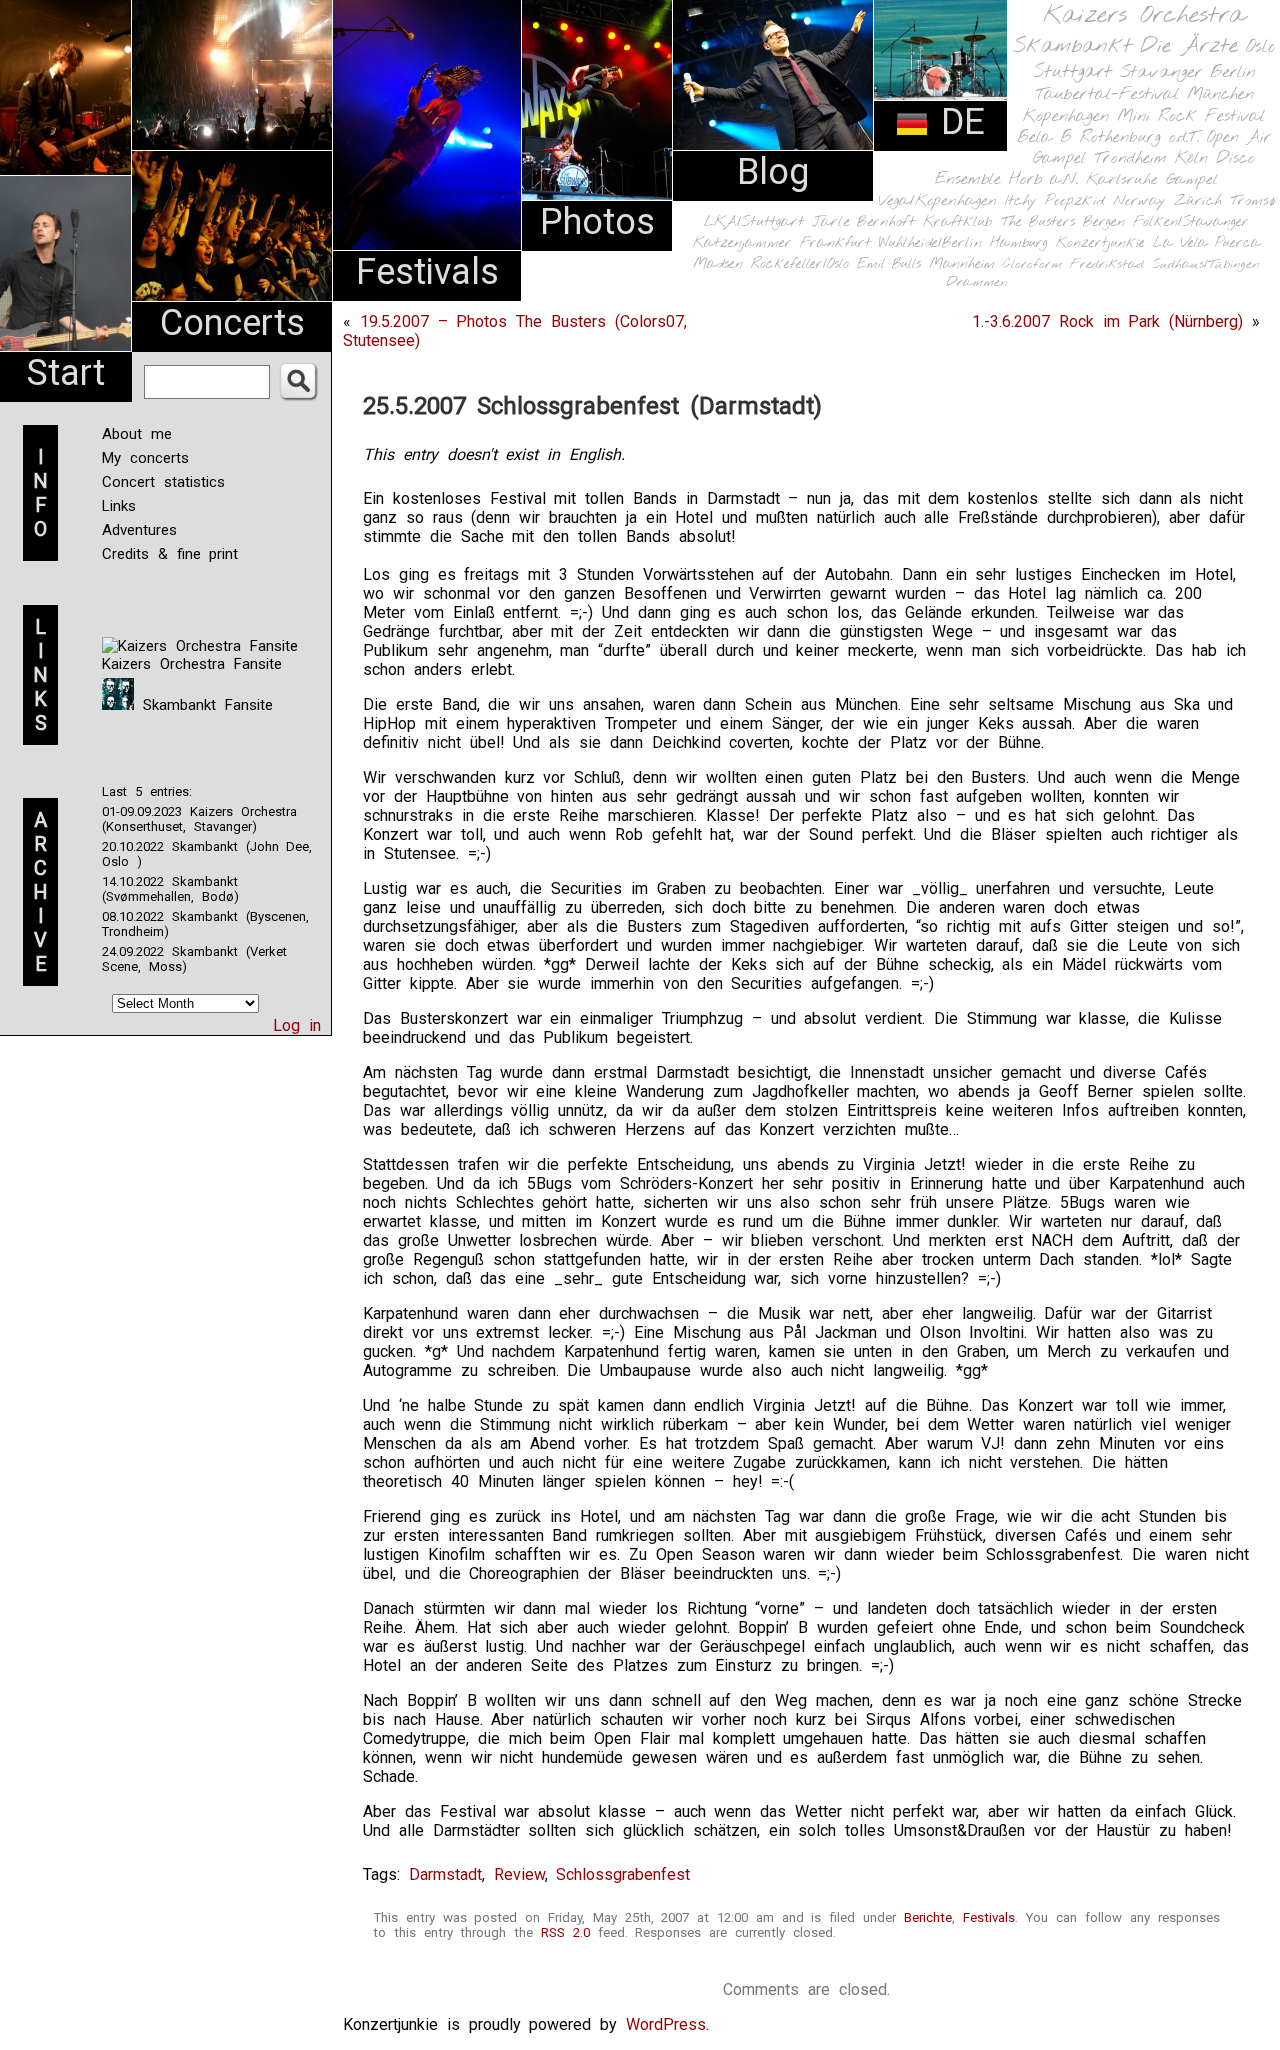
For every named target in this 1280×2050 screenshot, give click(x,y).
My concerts (145, 458)
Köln (1191, 158)
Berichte (928, 1917)
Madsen (718, 264)
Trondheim (1130, 158)
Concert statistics (163, 482)
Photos (597, 222)
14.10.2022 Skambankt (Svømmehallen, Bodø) (170, 889)
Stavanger (1161, 72)
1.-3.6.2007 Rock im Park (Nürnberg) (1107, 321)
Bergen (1104, 222)
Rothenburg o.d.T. (1139, 137)
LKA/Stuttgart (754, 222)
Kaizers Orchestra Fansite (192, 664)
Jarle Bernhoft (863, 222)
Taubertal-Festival (1107, 95)
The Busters (1038, 222)
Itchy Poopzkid (1055, 201)
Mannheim (962, 264)
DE (957, 122)
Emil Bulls (889, 264)
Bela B (1044, 137)
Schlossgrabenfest (623, 1874)
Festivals (427, 272)
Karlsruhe (1122, 179)
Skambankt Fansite (203, 705)
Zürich (1198, 201)
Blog (773, 172)
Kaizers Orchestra (1144, 16)
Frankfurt (835, 243)
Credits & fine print (170, 554)
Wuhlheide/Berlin (930, 243)
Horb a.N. (1043, 179)
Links (119, 506)
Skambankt (1072, 46)
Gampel (1192, 180)
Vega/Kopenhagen (937, 201)
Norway (1139, 201)
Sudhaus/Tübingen (1206, 264)
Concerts (232, 323)
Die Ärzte (1189, 46)
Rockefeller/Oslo (800, 264)
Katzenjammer (742, 243)
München (1220, 94)
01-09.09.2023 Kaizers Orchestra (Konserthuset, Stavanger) (199, 819)
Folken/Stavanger (1191, 222)
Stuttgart (1072, 72)
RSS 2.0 (565, 1932)
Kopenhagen (1066, 116)
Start (66, 373)
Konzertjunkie (1100, 243)
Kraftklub (958, 222)
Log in (297, 1025)
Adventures (139, 530)
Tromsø (1252, 201)
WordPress (666, 2024)
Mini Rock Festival (1191, 116)
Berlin (1233, 72)
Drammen (977, 282)
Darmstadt (445, 1874)
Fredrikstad (1107, 264)
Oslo (1261, 47)
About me (137, 434)
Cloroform (1032, 264)
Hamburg (1019, 243)
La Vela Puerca (1207, 243)
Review (519, 1874)
